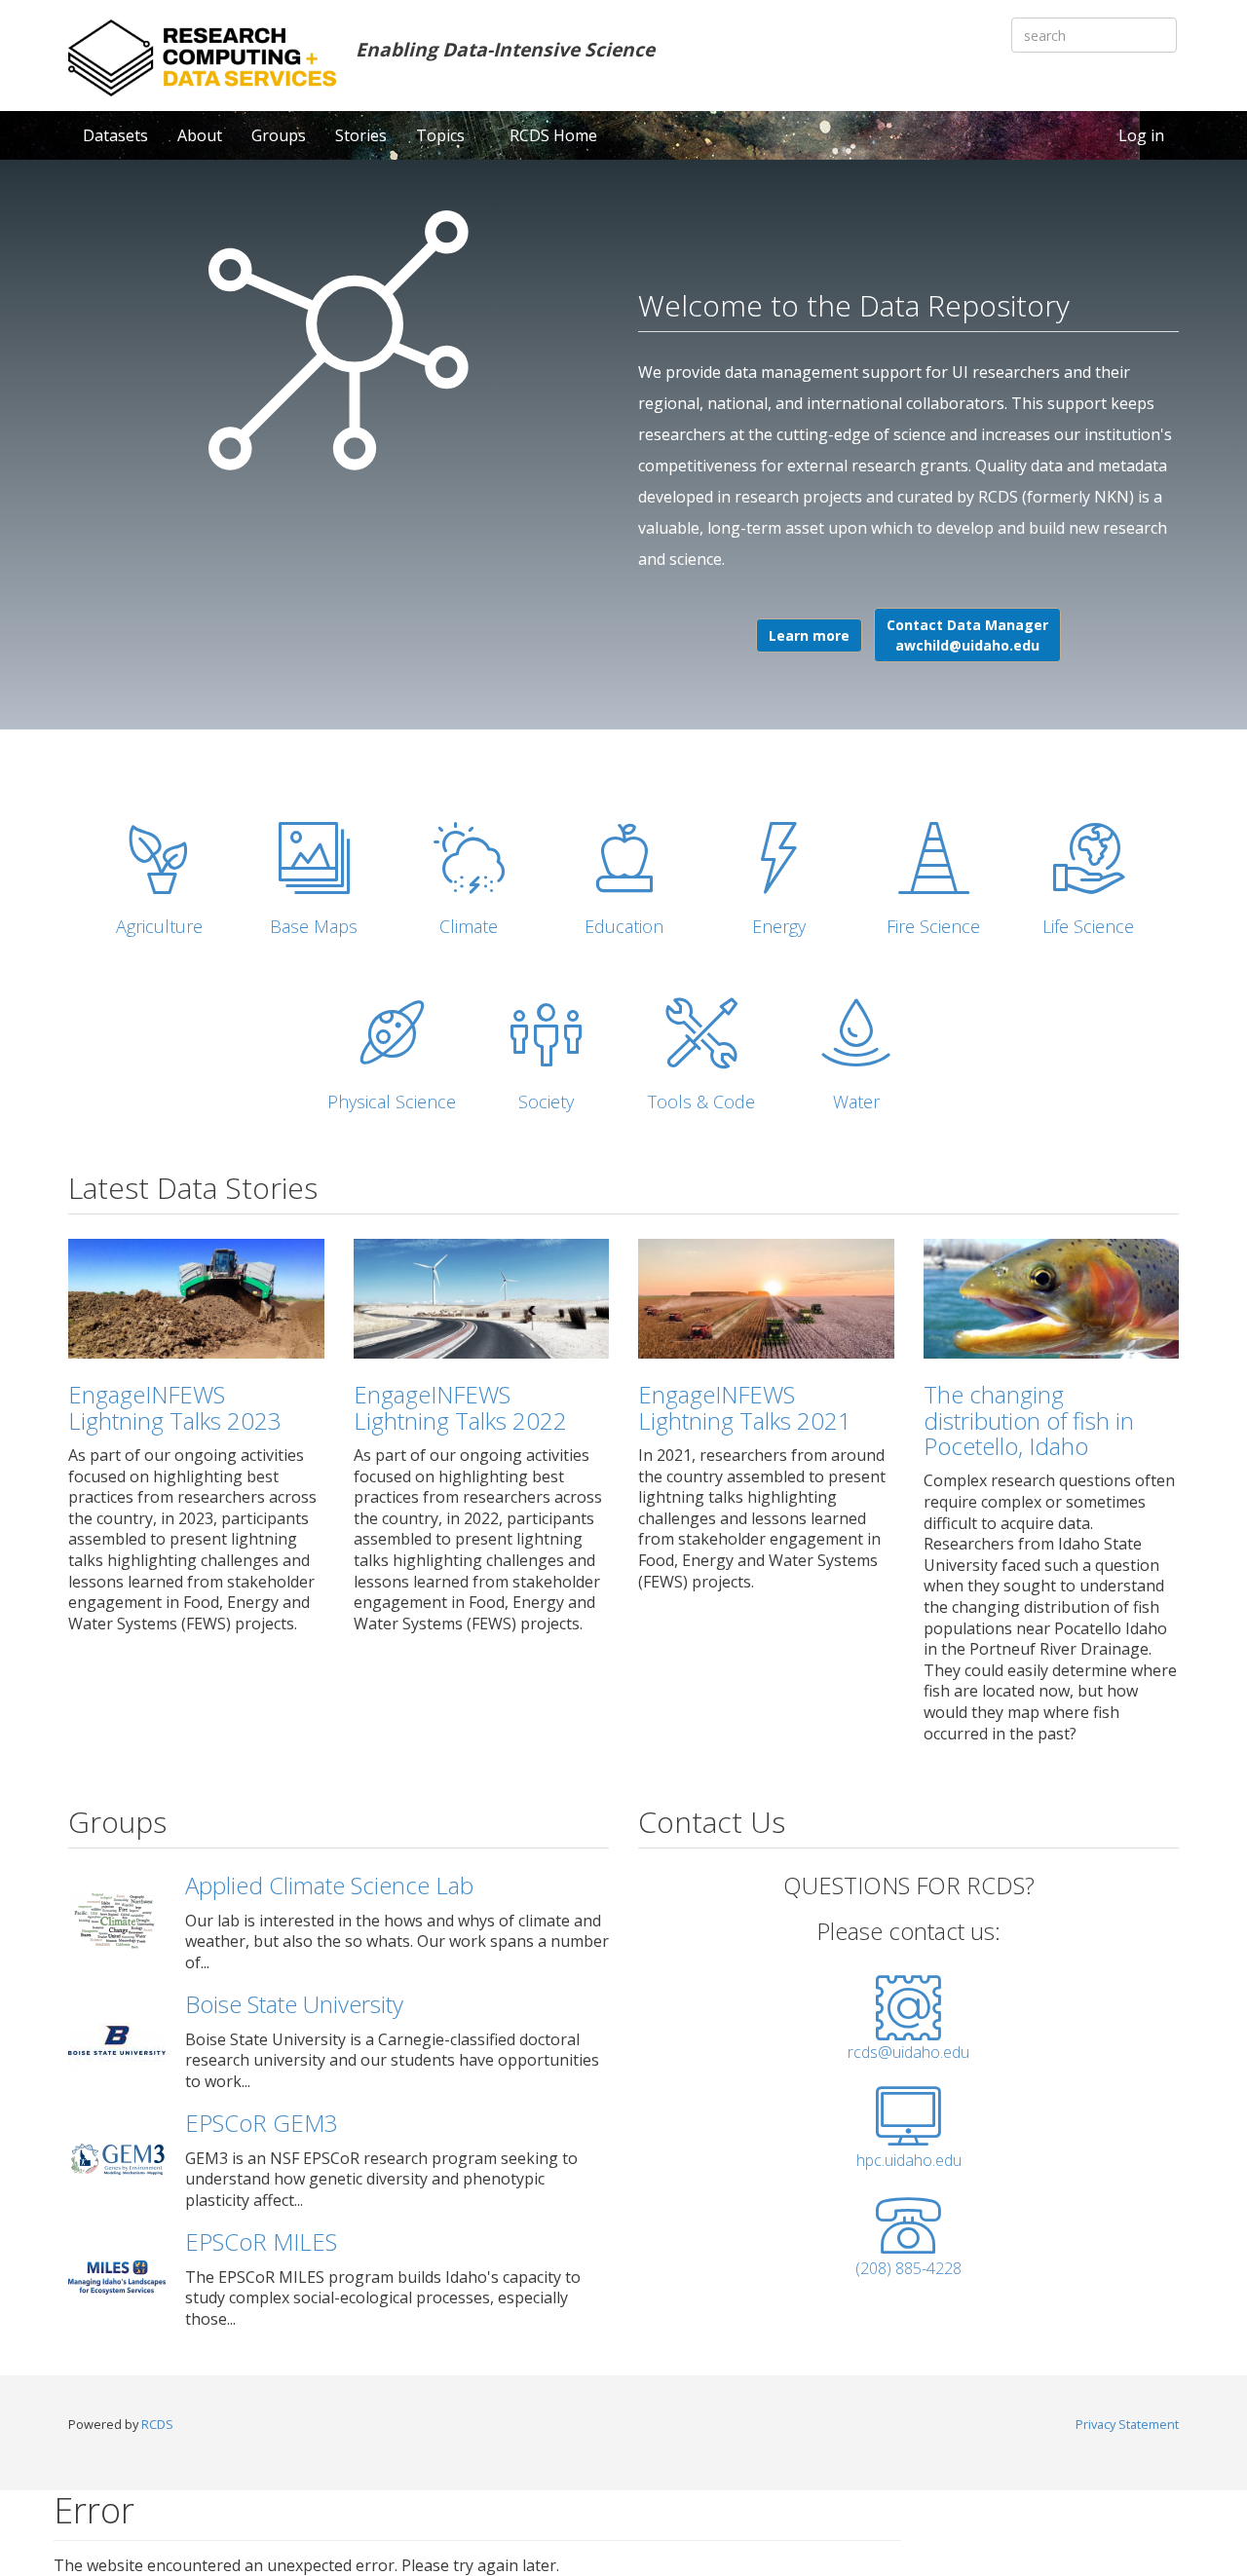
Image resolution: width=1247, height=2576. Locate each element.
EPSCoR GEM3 (262, 2123)
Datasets (115, 135)
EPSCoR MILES (261, 2241)
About (200, 135)
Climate (469, 926)
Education (624, 926)
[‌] (908, 2031)
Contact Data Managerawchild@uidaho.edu (967, 635)
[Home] (202, 58)
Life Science (1088, 926)
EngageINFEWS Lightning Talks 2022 (460, 1407)
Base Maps (314, 926)
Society (546, 1101)
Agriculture (159, 926)
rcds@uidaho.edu (908, 2052)
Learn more (809, 635)
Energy (779, 926)
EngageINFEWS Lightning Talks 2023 (175, 1407)
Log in (1141, 135)
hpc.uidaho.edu (909, 2160)
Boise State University (294, 2004)
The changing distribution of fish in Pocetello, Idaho (1029, 1420)
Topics (442, 135)
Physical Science (392, 1101)
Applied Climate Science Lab (329, 1885)
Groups (279, 135)
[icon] (159, 858)
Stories (361, 135)
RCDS (157, 2424)
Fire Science (933, 926)
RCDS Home (553, 135)
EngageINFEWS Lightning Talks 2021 (745, 1407)
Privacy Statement (1127, 2424)
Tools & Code (701, 1101)
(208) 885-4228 (908, 2268)
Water (856, 1101)
